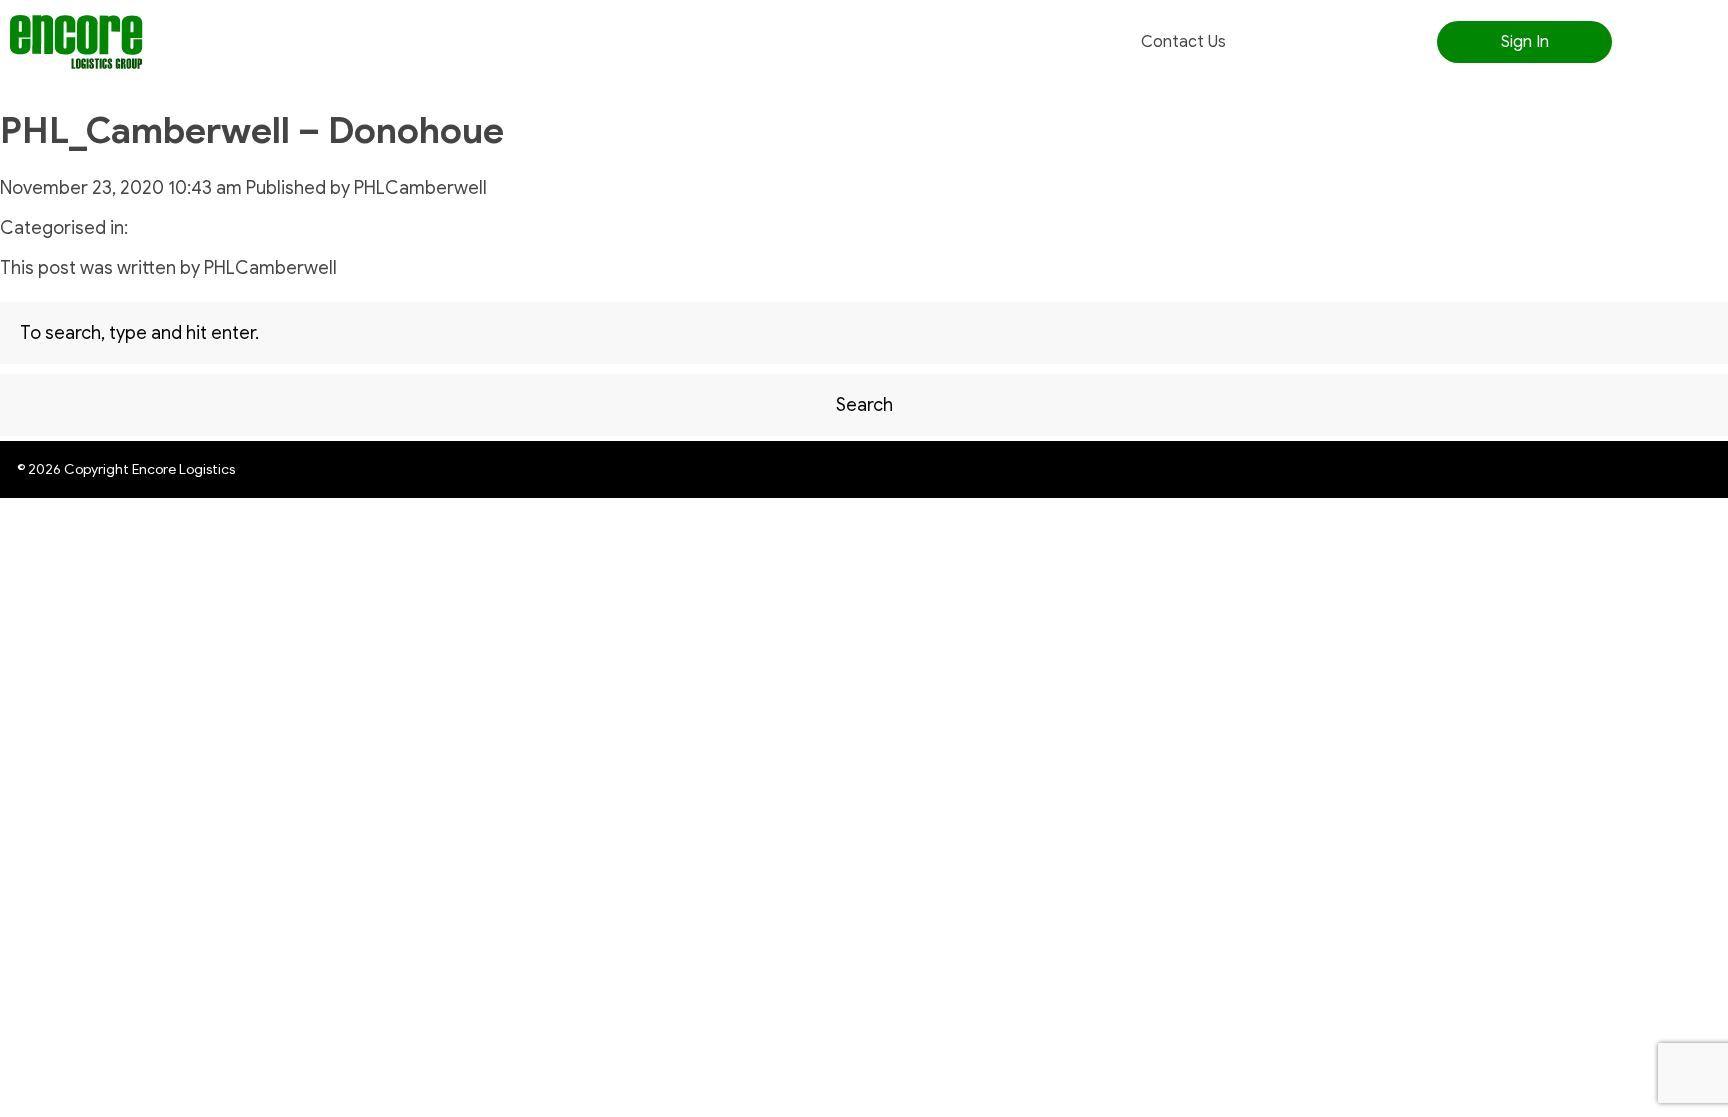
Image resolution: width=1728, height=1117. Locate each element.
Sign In (1525, 42)
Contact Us (1183, 42)
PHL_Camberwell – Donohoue (252, 130)
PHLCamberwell (420, 188)
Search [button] (864, 405)
